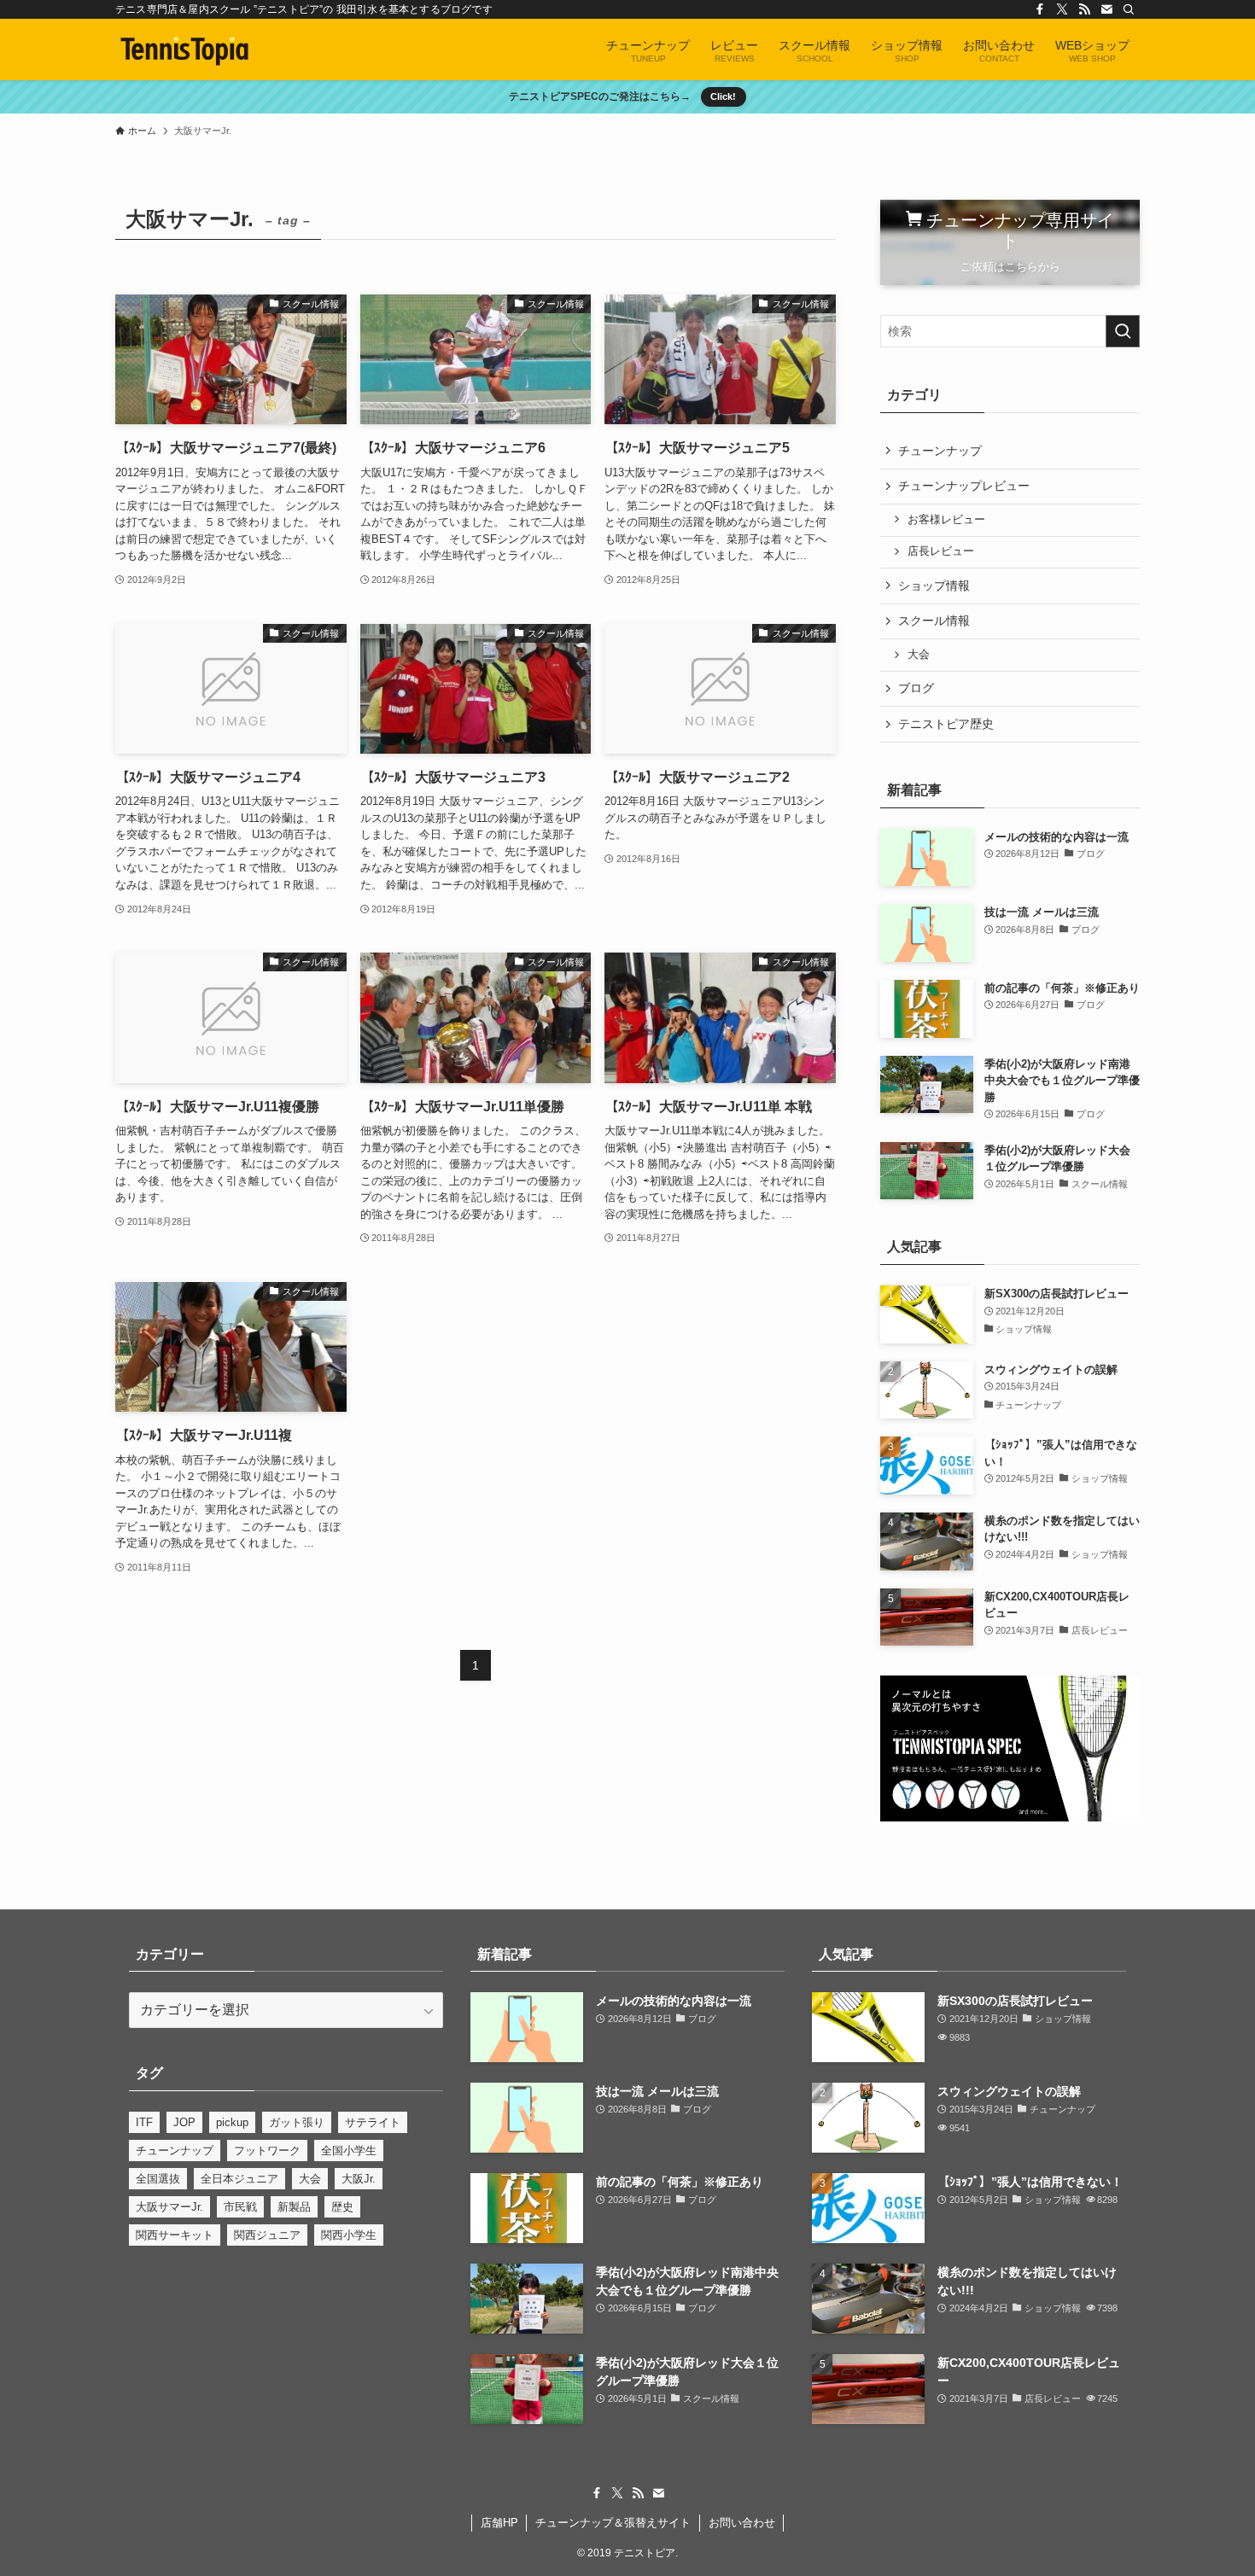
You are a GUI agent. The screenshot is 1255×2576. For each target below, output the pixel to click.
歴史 (342, 2207)
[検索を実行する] (1123, 331)
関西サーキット (175, 2235)
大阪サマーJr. (169, 2207)
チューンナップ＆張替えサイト (613, 2523)
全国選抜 (158, 2179)
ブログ (916, 688)
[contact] (1106, 9)
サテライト (373, 2122)
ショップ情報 (934, 586)
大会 (919, 655)
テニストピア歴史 (946, 724)
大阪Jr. (359, 2179)
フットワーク (267, 2151)
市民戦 (240, 2207)
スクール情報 (934, 621)
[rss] (1084, 9)
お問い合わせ (742, 2523)
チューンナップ (940, 451)
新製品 (294, 2207)
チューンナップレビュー (964, 486)
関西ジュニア (267, 2235)
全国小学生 (349, 2151)
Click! (723, 96)
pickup (232, 2122)
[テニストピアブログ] (185, 50)
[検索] (1129, 9)
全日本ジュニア (239, 2179)
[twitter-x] (1062, 9)
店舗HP (499, 2523)
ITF (144, 2122)
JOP (184, 2122)
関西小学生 (349, 2235)
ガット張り (297, 2122)
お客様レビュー (946, 520)
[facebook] (1040, 9)
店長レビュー (941, 551)
